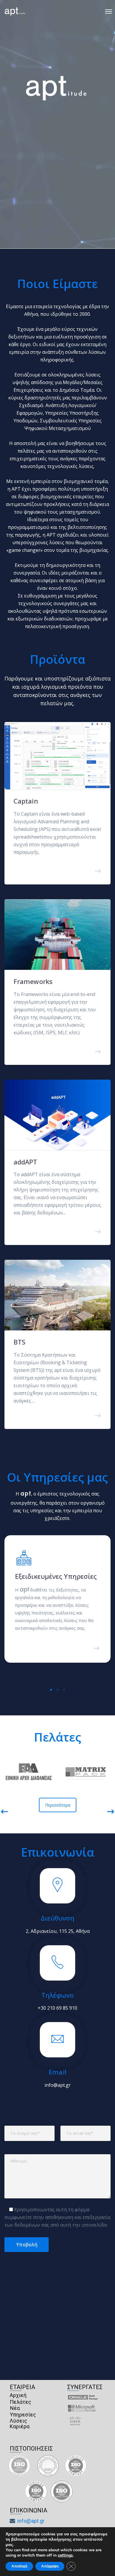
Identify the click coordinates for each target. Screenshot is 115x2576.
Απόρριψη (50, 2566)
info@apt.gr (58, 2085)
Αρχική (18, 2395)
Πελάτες (20, 2402)
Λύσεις (18, 2421)
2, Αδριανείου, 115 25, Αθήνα (58, 1931)
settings (65, 2555)
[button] (51, 1689)
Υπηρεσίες (23, 2415)
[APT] (15, 11)
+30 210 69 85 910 (57, 2008)
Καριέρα (20, 2426)
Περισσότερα (58, 1805)
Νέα (15, 2408)
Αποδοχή (19, 2566)
